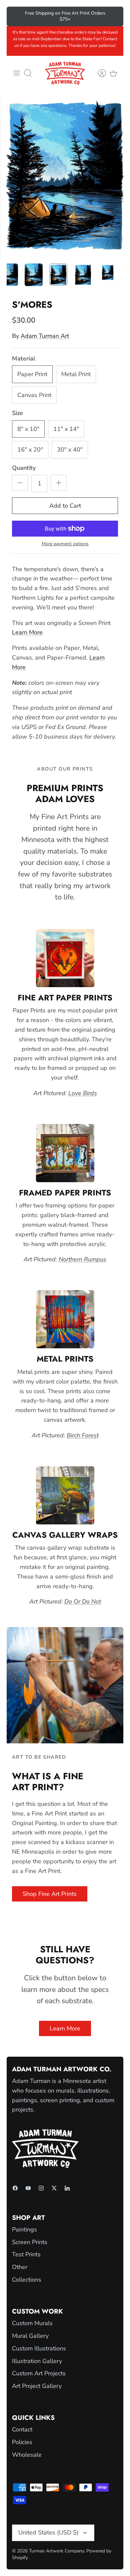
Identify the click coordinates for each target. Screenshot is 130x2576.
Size (17, 413)
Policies (22, 2442)
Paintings (24, 2229)
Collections (27, 2280)
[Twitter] (54, 2188)
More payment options (65, 544)
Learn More (27, 632)
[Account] (99, 73)
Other (20, 2267)
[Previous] (16, 16)
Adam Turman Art (45, 336)
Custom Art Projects (39, 2373)
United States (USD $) (48, 2532)
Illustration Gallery (37, 2361)
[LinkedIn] (67, 2188)
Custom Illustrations (39, 2348)
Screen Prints (30, 2242)
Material (24, 359)
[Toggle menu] (17, 73)
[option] (65, 176)
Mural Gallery (30, 2336)
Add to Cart (65, 506)
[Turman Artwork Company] (65, 73)
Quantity (24, 468)
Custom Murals (32, 2323)
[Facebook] (15, 2188)
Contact (22, 2429)
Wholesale (27, 2455)
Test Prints (26, 2254)
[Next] (114, 16)
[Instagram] (41, 2188)
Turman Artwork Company (56, 2551)
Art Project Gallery (37, 2386)
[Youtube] (28, 2188)
